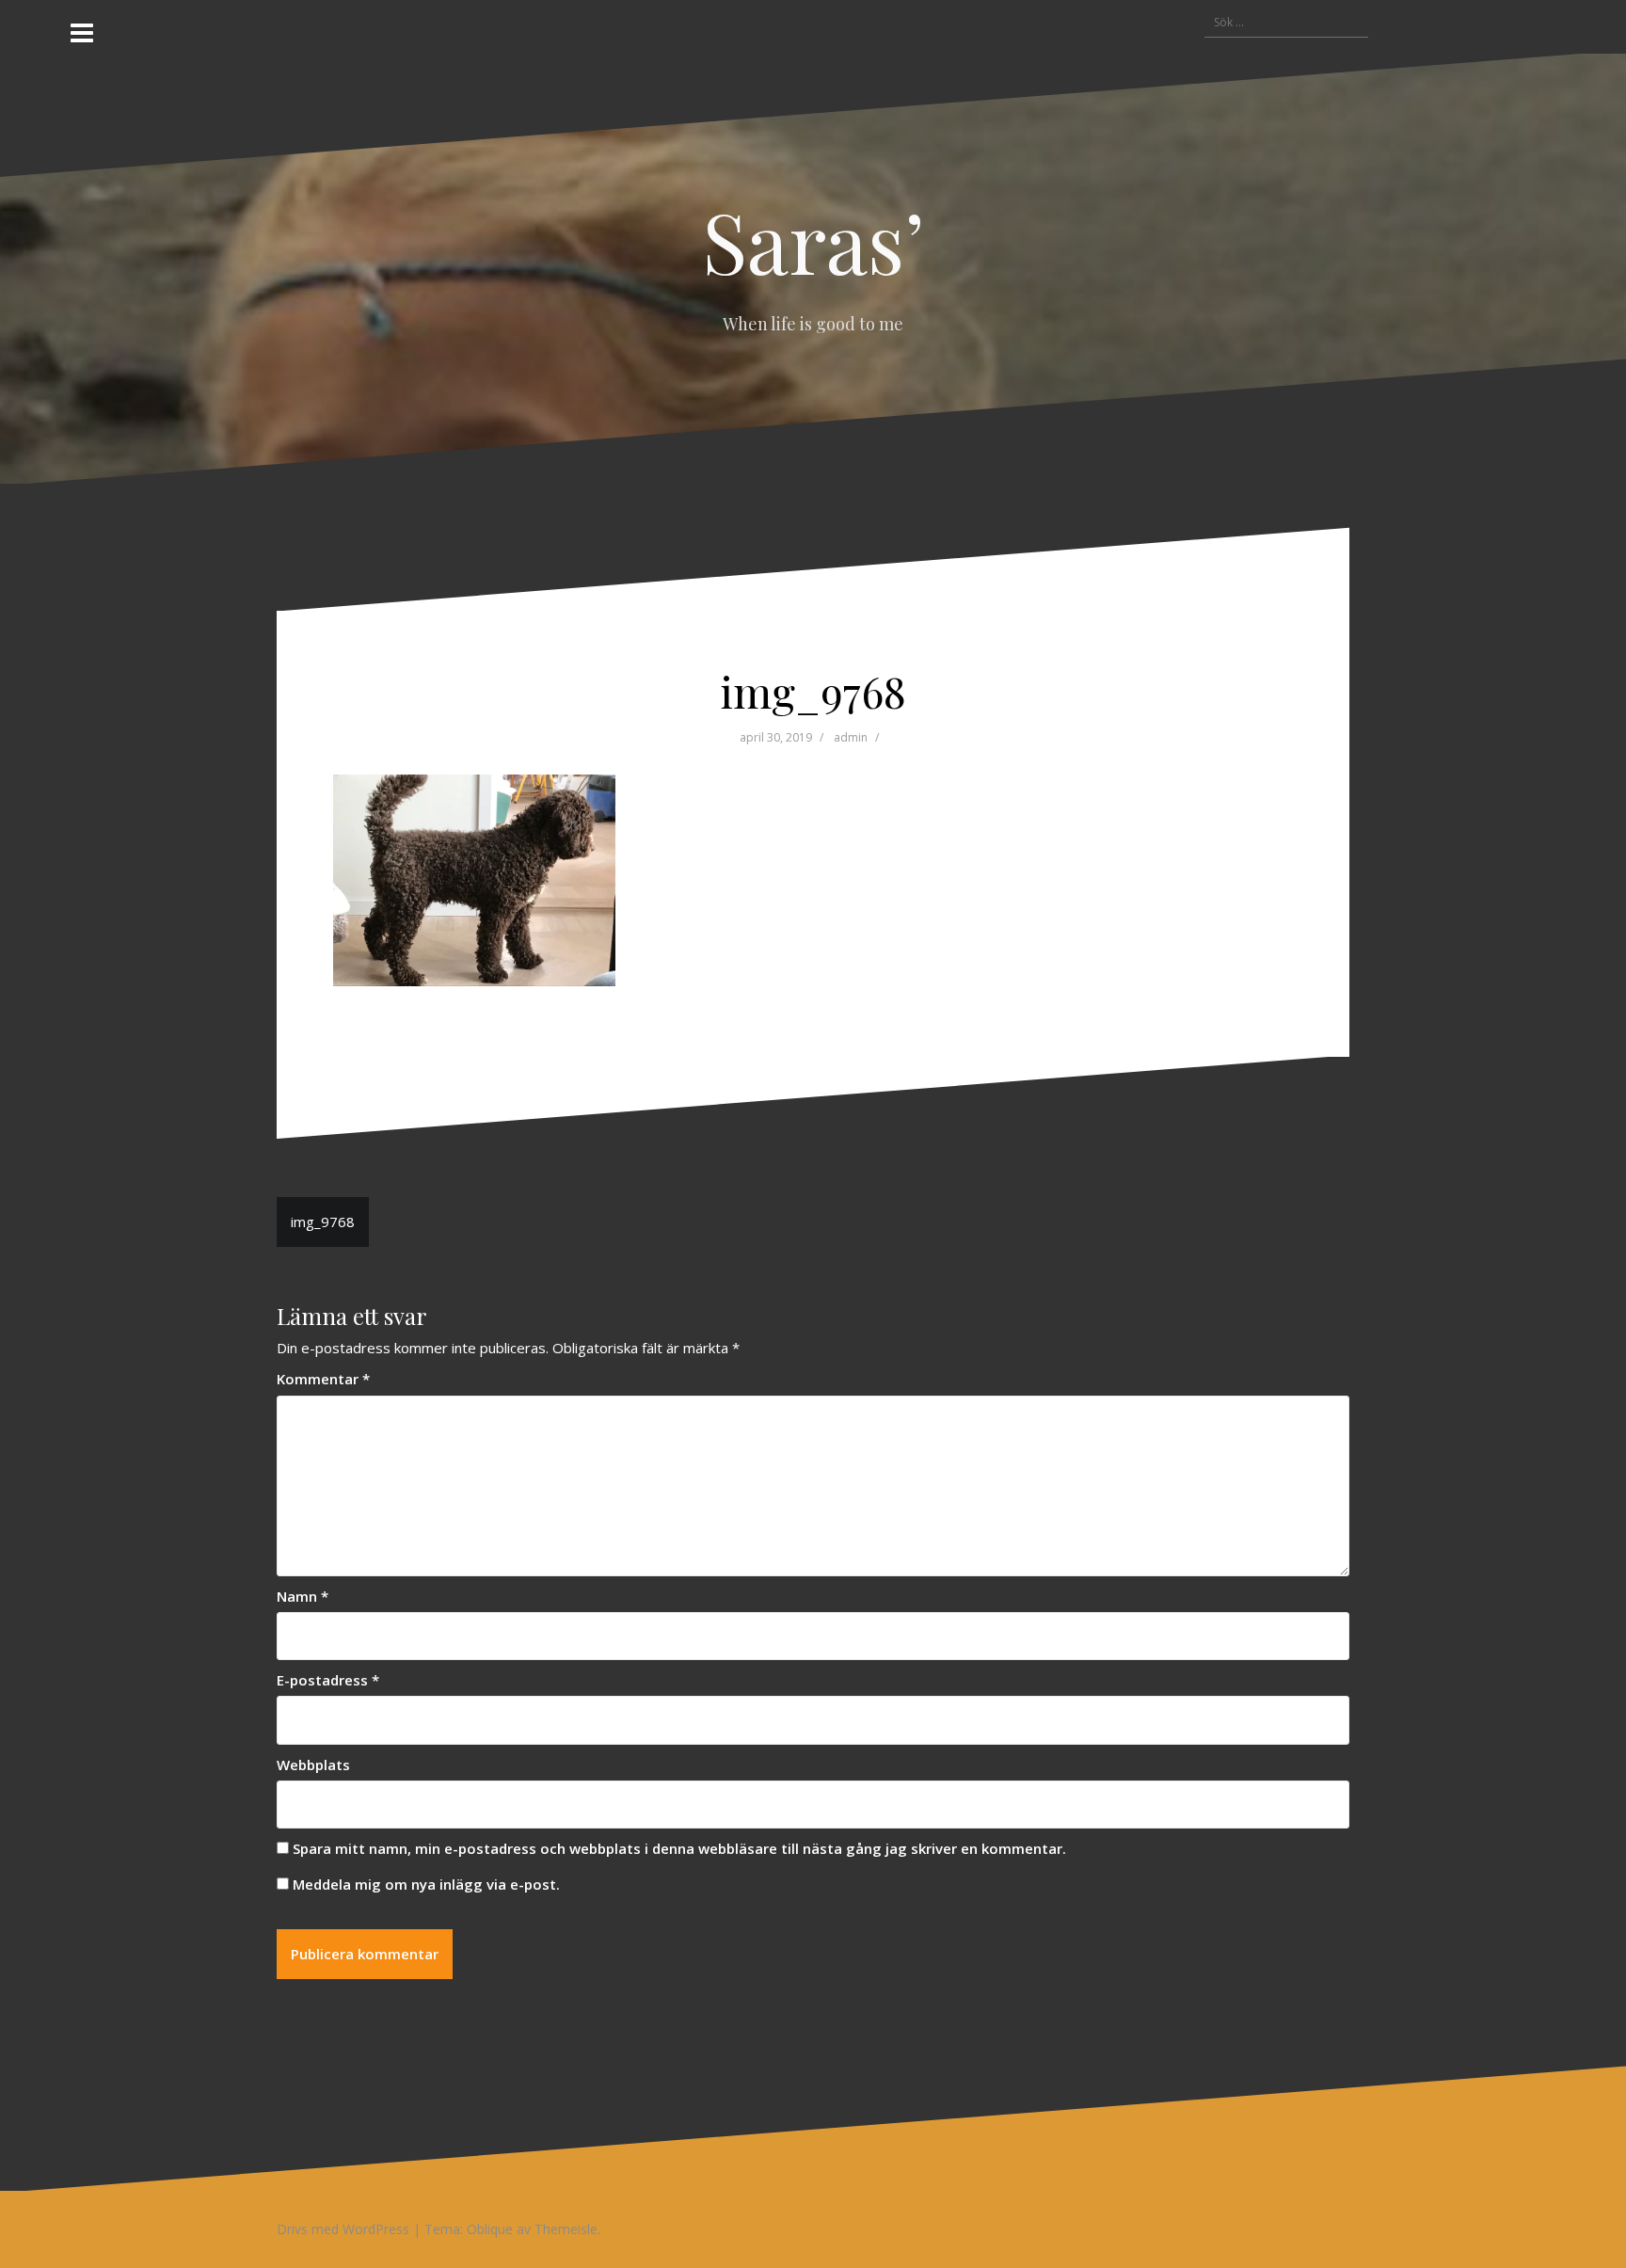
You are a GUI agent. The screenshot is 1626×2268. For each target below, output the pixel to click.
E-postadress (328, 1680)
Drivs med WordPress (343, 2229)
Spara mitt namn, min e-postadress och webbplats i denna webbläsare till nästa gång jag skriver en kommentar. (679, 1848)
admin (851, 737)
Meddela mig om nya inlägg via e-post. (426, 1884)
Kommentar (323, 1379)
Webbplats (313, 1765)
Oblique (490, 2229)
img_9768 (323, 1222)
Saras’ (813, 240)
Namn (303, 1596)
